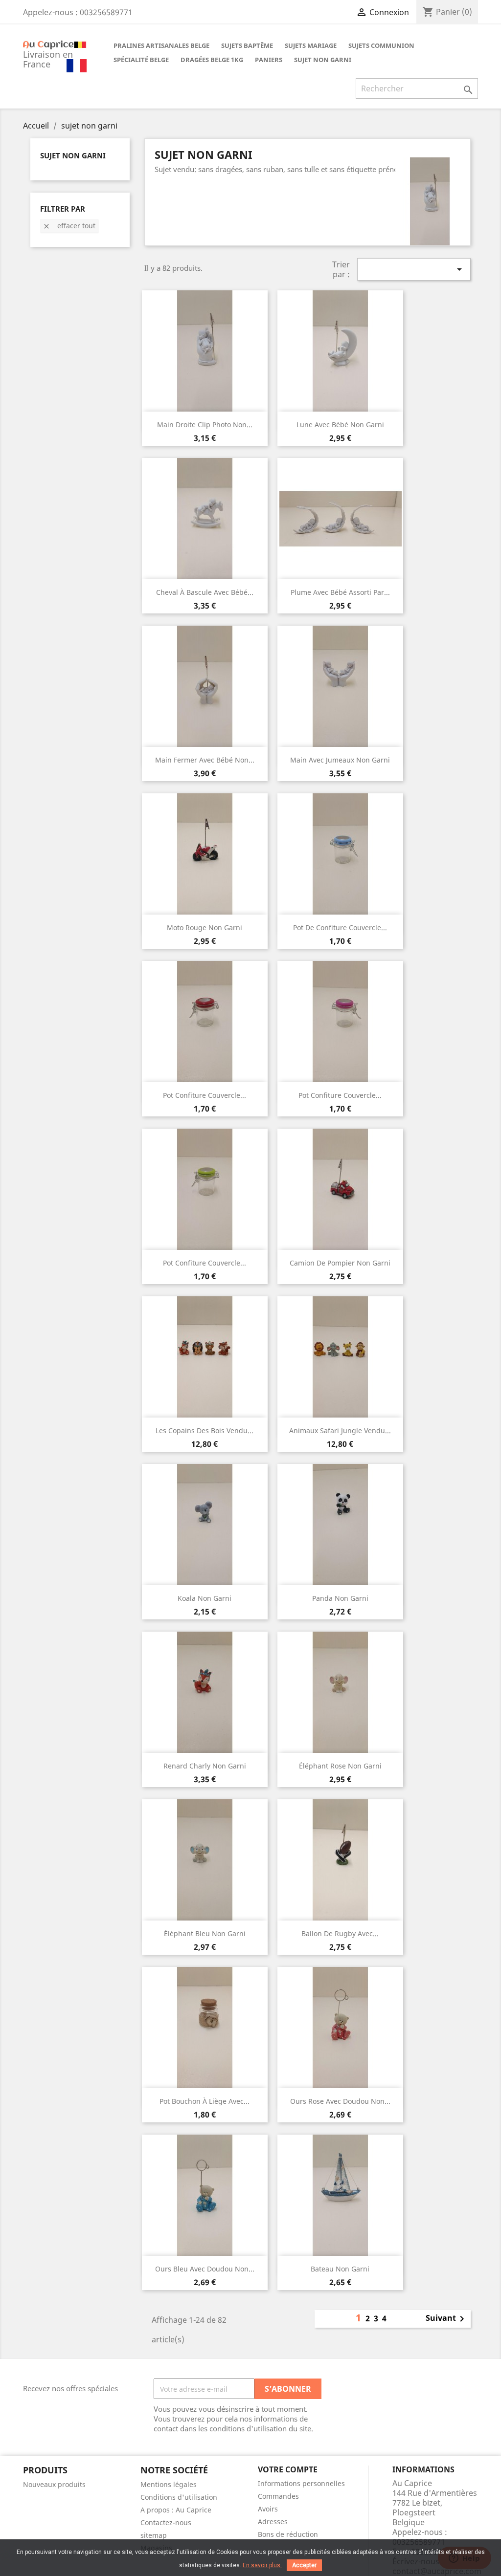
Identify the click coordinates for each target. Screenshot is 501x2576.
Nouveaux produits (54, 2484)
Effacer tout (69, 226)
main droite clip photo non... (205, 425)
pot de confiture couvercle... (340, 928)
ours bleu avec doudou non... (205, 2269)
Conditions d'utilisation (179, 2497)
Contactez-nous (166, 2522)
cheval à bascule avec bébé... (205, 592)
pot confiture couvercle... (205, 1095)
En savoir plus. (262, 2565)
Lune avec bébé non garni (340, 425)
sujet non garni (323, 60)
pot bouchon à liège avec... (205, 2101)
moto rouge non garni (205, 928)
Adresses (273, 2521)
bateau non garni (340, 2269)
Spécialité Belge (141, 60)
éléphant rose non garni (340, 1766)
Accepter (304, 2565)
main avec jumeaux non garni (340, 760)
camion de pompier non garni (340, 1263)
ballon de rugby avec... (340, 1933)
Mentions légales (169, 2484)
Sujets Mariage (311, 45)
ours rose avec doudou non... (340, 2101)
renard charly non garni (205, 1766)
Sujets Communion (381, 45)
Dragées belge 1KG (212, 60)
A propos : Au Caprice (176, 2510)
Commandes (278, 2496)
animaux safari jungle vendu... (340, 1430)
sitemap (154, 2535)
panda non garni (340, 1598)
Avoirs (268, 2509)
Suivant (447, 2319)
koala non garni (205, 1598)
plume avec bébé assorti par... (340, 592)
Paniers (269, 60)
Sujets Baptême (247, 45)
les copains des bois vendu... (205, 1430)
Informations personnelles (301, 2483)
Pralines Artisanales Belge (161, 45)
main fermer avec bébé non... (205, 760)
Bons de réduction (288, 2534)
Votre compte (288, 2469)
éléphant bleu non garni (205, 1933)
